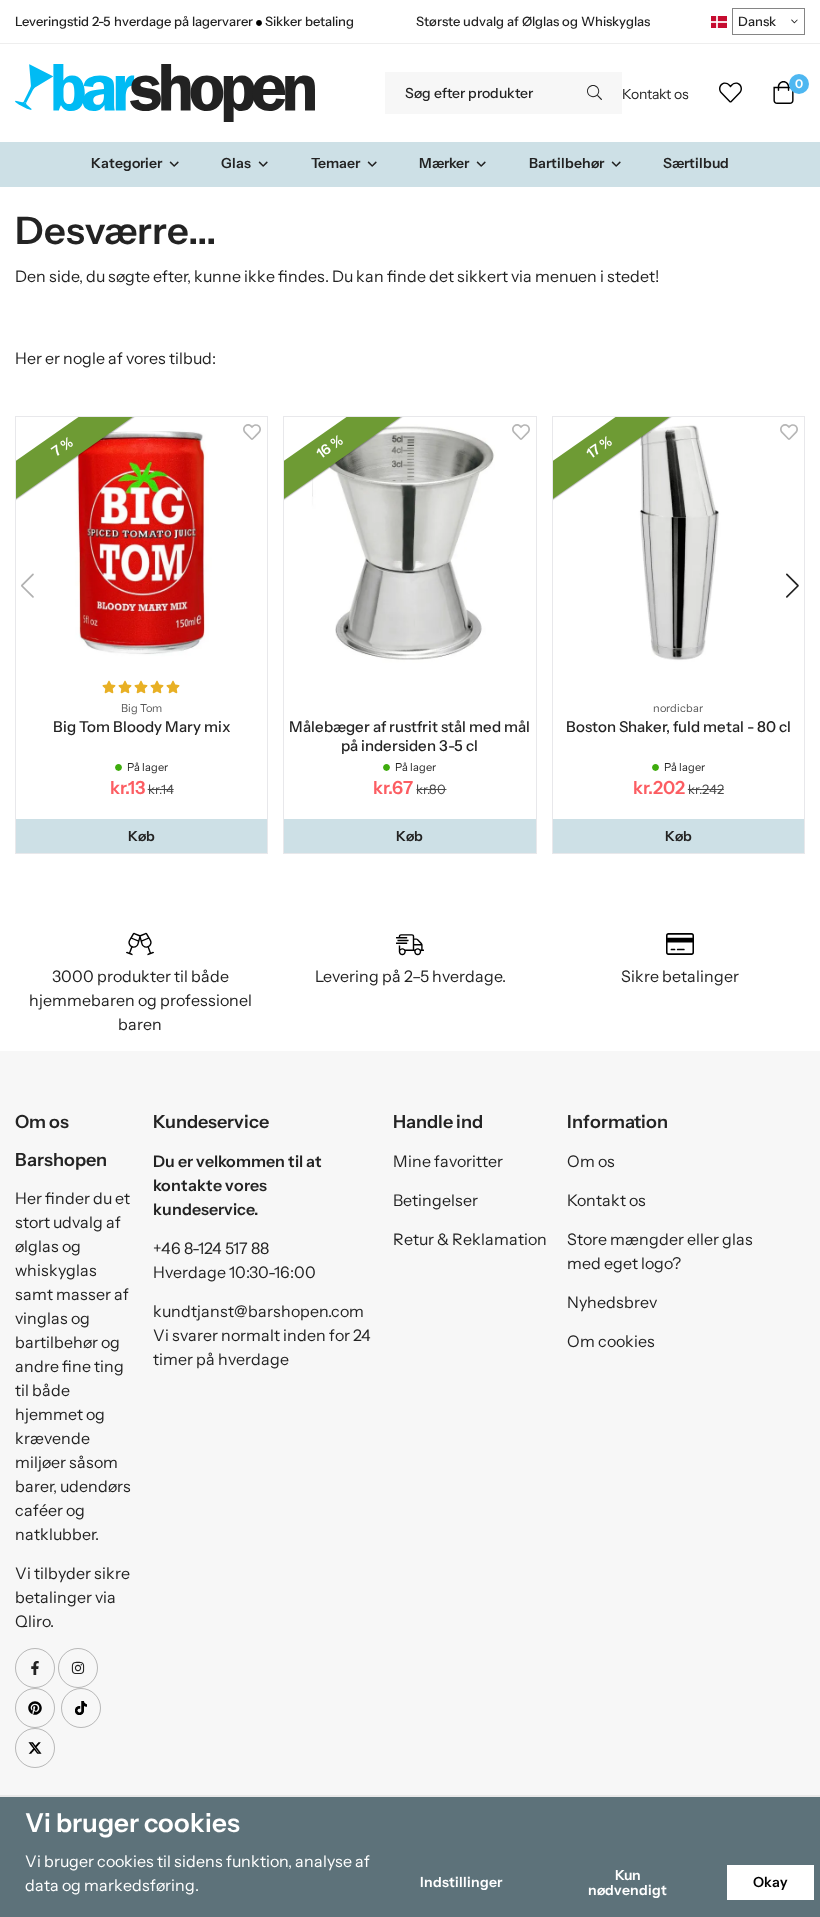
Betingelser (435, 1200)
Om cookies (611, 1341)
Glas (236, 163)
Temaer (335, 163)
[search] (594, 93)
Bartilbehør (566, 163)
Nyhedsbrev (612, 1302)
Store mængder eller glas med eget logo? (660, 1251)
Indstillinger (461, 1882)
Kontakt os (655, 94)
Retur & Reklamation (470, 1239)
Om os (591, 1161)
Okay (770, 1882)
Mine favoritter (448, 1161)
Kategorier (126, 163)
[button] (141, 836)
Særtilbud (696, 163)
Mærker (444, 163)
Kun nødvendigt (627, 1882)
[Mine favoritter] (730, 93)
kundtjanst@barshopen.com (258, 1311)
